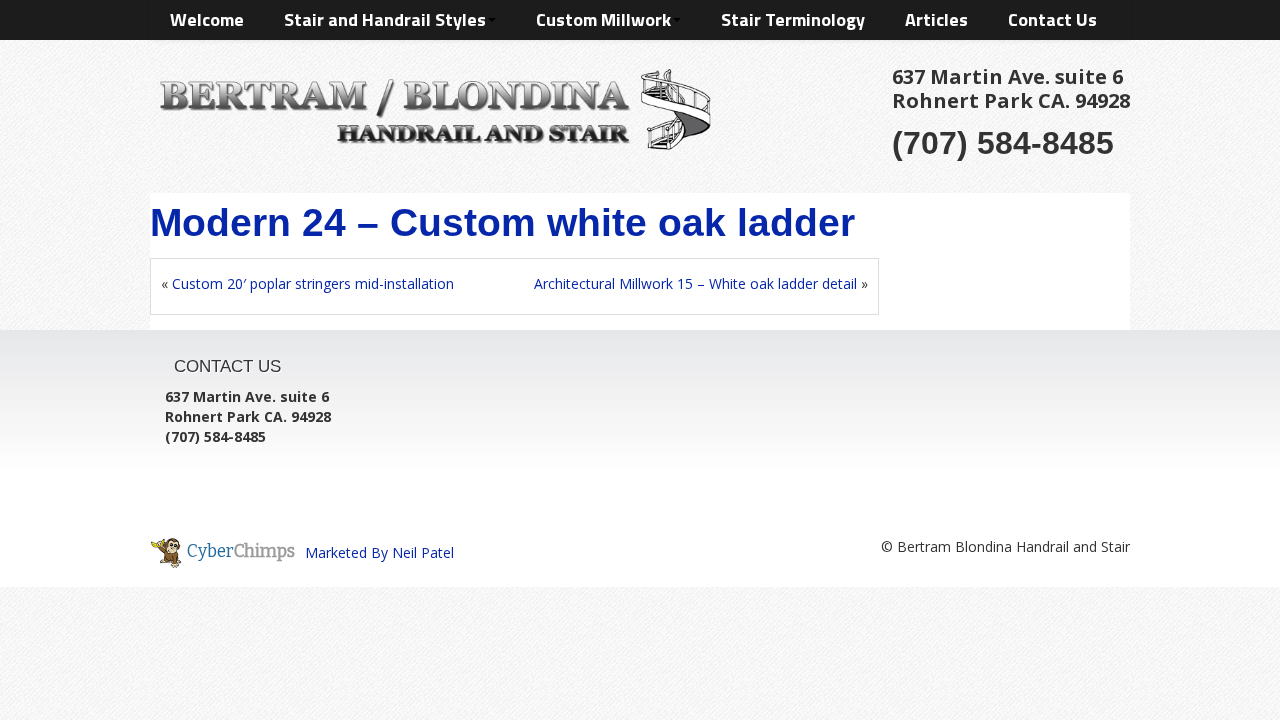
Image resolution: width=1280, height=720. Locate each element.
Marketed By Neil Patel (379, 552)
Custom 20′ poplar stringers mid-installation (313, 283)
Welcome (207, 19)
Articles (936, 19)
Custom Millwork (603, 19)
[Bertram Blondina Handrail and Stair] (430, 105)
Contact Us (1052, 19)
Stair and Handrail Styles (385, 19)
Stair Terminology (793, 19)
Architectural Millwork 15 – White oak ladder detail (695, 283)
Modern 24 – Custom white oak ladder (502, 222)
